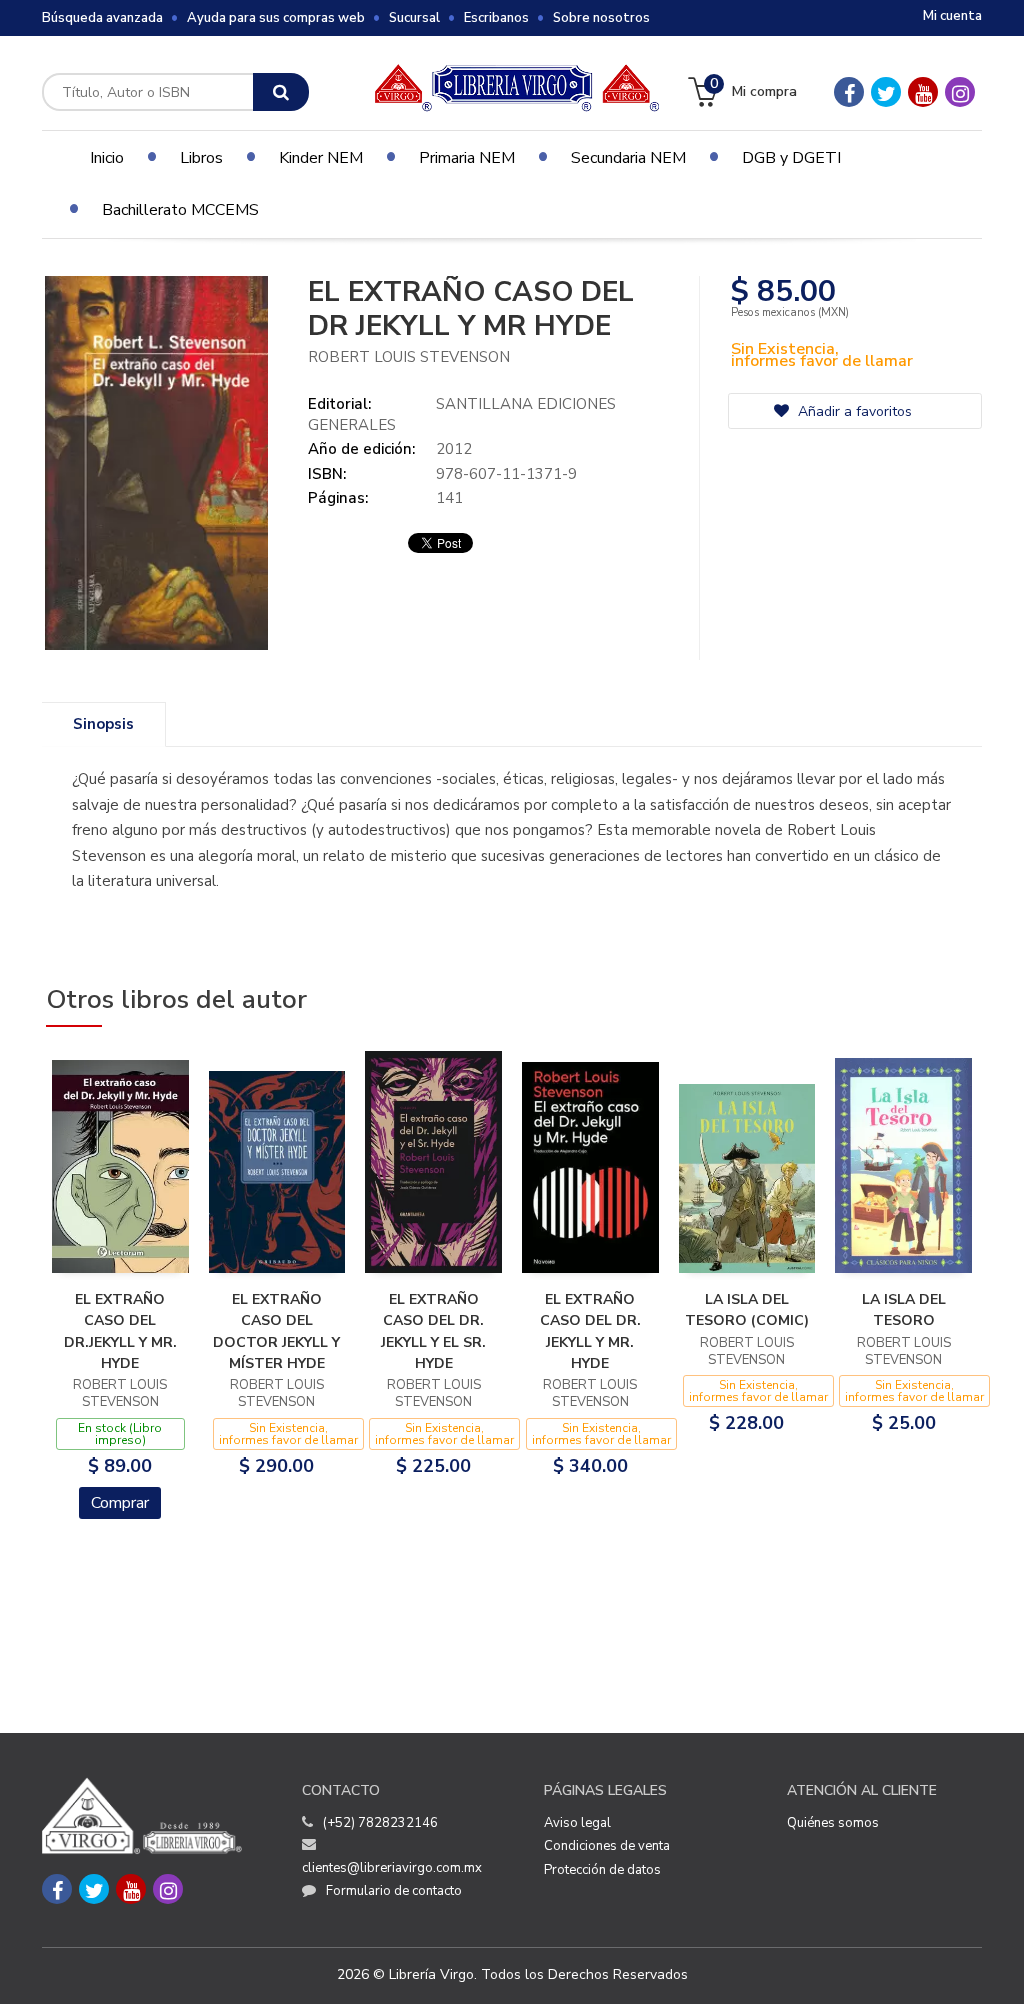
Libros (201, 158)
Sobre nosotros (601, 18)
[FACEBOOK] (849, 92)
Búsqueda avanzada (102, 18)
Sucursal (414, 18)
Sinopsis (103, 724)
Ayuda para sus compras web (276, 18)
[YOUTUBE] (923, 92)
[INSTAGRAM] (960, 92)
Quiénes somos (833, 1823)
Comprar (120, 1503)
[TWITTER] (886, 92)
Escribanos (496, 18)
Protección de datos (602, 1870)
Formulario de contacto (394, 1891)
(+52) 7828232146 (380, 1823)
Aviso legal (577, 1823)
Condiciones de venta (607, 1846)
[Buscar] (281, 92)
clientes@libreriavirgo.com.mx (392, 1868)
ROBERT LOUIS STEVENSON (409, 357)
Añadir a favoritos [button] (853, 411)
